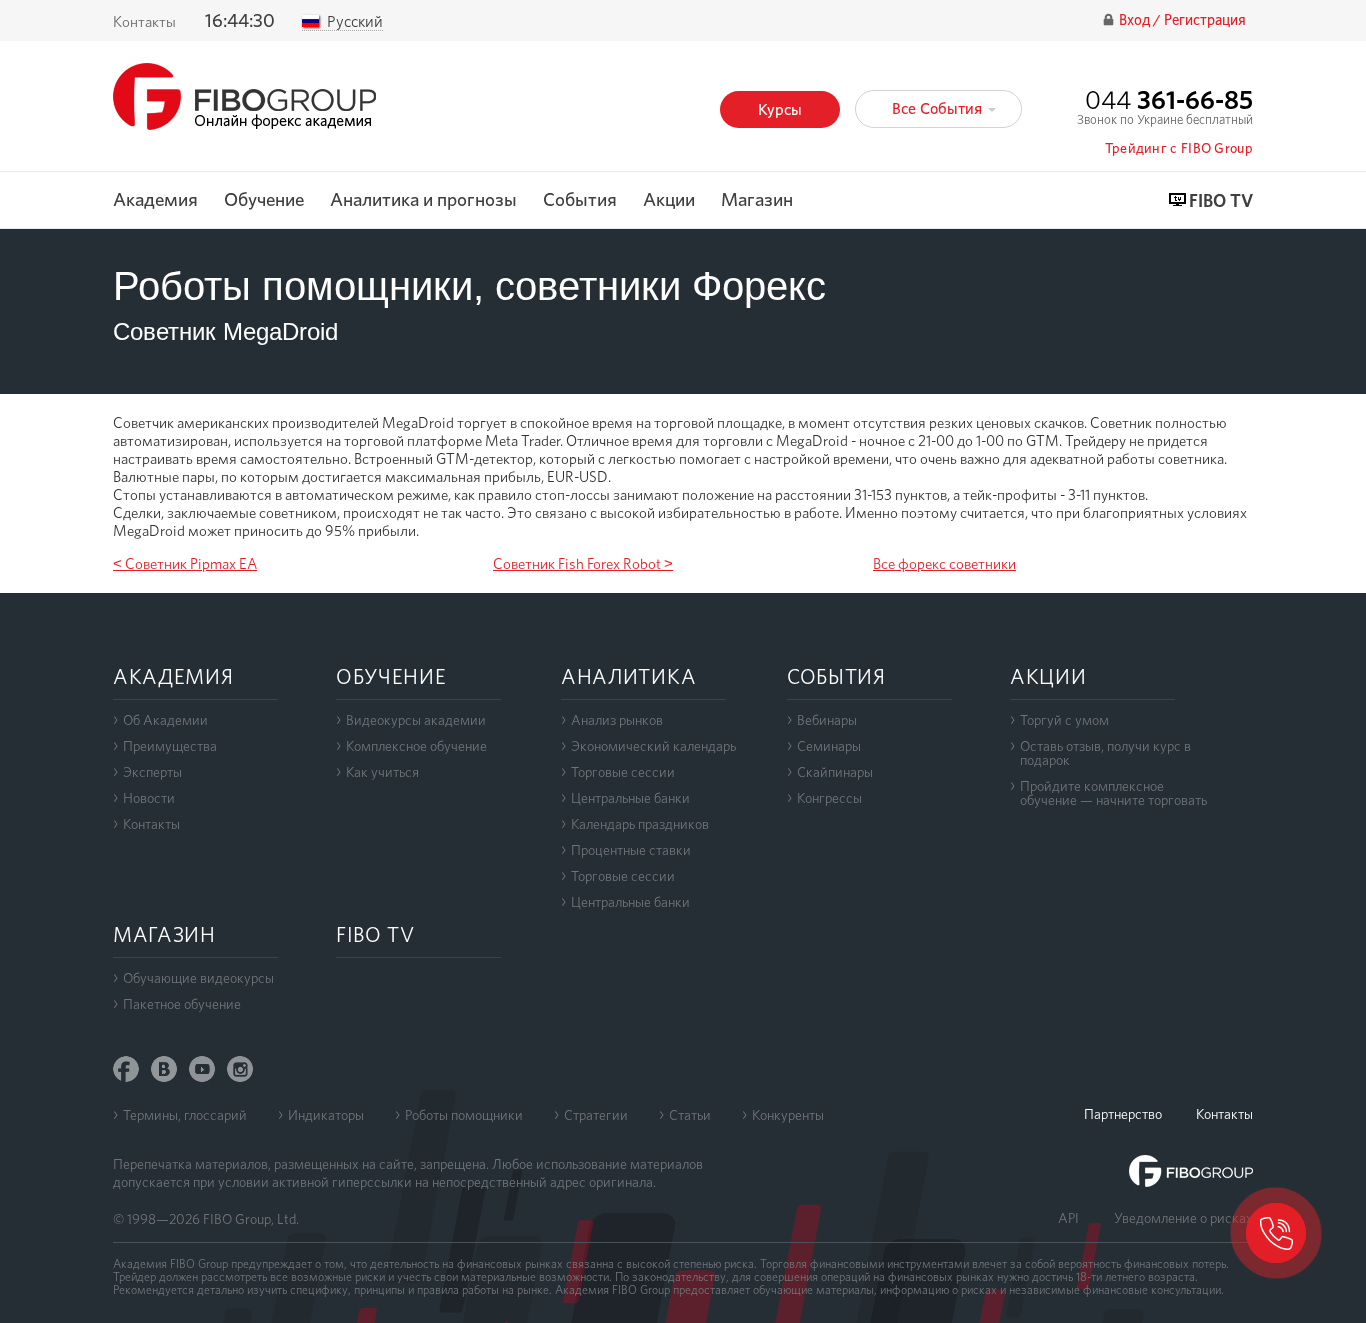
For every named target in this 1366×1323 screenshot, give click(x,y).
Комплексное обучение (416, 746)
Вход (1136, 20)
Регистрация (1205, 20)
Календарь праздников (640, 824)
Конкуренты (788, 1115)
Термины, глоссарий (185, 1115)
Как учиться (382, 772)
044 (1169, 99)
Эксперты (152, 772)
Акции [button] (669, 200)
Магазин (757, 200)
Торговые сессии (623, 772)
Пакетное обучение (182, 1004)
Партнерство (1123, 1114)
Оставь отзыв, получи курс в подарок (1105, 753)
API (1068, 1218)
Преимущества (170, 746)
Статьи (690, 1115)
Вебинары (827, 720)
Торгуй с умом (1064, 720)
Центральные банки (630, 798)
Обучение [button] (264, 200)
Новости (149, 798)
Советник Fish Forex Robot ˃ (583, 564)
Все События (939, 108)
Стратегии (596, 1115)
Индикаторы (326, 1115)
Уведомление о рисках (1183, 1218)
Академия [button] (155, 200)
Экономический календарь (653, 746)
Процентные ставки (631, 850)
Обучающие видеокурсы (198, 978)
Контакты (144, 22)
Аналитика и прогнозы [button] (423, 200)
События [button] (580, 200)
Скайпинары (835, 772)
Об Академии (165, 720)
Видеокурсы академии (416, 720)
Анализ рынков (617, 720)
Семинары (829, 746)
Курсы (780, 109)
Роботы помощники (464, 1115)
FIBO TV (1221, 201)
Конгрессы (829, 798)
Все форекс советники (944, 564)
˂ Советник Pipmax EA (185, 564)
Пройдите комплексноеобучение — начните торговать (1113, 793)
